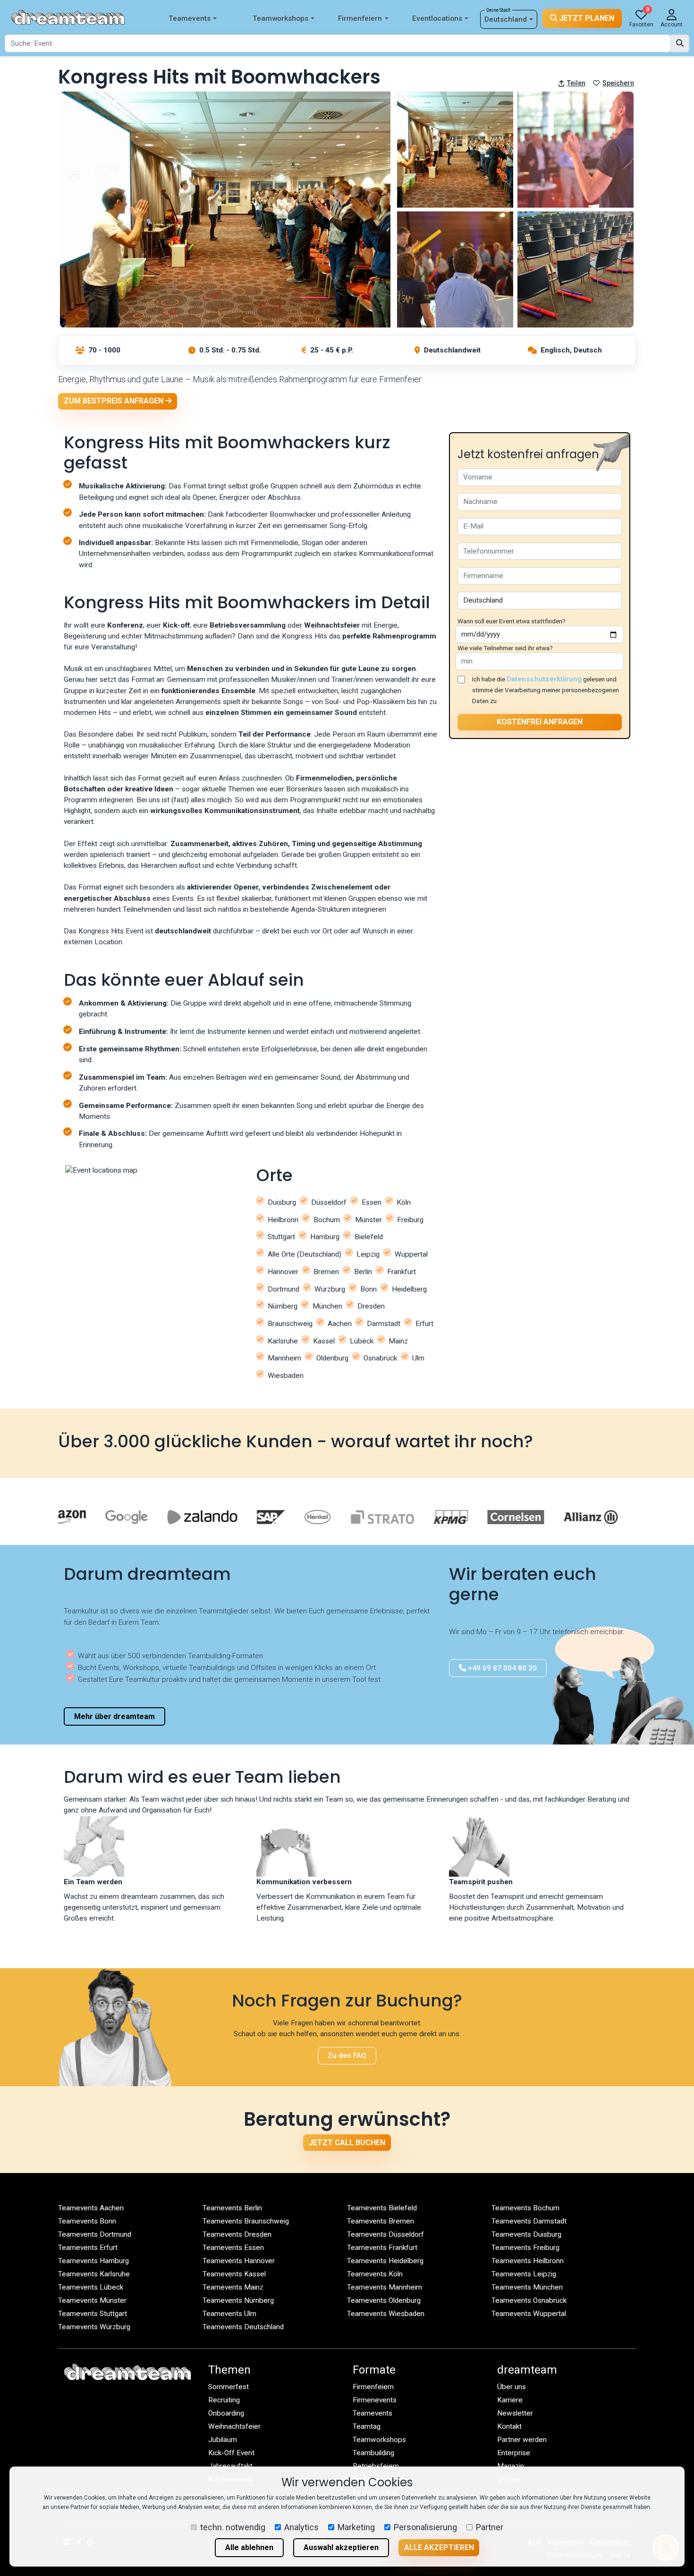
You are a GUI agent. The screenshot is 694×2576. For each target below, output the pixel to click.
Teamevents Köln (375, 2274)
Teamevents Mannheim (385, 2287)
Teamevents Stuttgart (93, 2314)
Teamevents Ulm (229, 2314)
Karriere (510, 2400)
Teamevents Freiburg (525, 2248)
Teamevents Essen (233, 2248)
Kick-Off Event (231, 2453)
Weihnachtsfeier (234, 2426)
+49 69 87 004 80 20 (501, 1668)
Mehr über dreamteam (114, 1716)
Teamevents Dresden (237, 2234)
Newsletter (515, 2413)
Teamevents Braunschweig (246, 2221)
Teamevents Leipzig (524, 2274)
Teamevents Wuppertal (529, 2314)
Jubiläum (223, 2440)
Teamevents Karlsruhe (94, 2274)
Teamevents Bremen (381, 2221)
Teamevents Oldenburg (384, 2300)
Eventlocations (437, 18)
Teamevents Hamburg (93, 2261)
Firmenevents (375, 2400)
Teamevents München (527, 2287)
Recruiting (224, 2400)
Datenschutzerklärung (544, 679)
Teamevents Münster (92, 2300)
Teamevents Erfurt (88, 2248)
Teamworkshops (280, 18)
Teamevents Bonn (87, 2221)
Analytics (301, 2527)
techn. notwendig (233, 2527)
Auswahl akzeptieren (341, 2547)
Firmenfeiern (360, 18)
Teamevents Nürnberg (238, 2300)
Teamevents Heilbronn (528, 2261)
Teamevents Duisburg (526, 2234)
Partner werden (522, 2440)
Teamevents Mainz (233, 2287)
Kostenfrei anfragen (540, 722)
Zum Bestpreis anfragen (114, 401)
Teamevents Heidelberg (385, 2261)
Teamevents (190, 18)
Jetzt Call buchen (347, 2143)
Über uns (512, 2387)
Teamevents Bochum (525, 2208)
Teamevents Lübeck (91, 2287)
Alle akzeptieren (439, 2547)
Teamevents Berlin (232, 2208)
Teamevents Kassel (234, 2274)
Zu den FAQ (347, 2056)
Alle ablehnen (249, 2547)
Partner (490, 2527)
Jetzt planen (586, 18)
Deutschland (506, 19)
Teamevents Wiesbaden (386, 2314)
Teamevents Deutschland (243, 2327)
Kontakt (509, 2426)
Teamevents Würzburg (94, 2327)
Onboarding (226, 2413)
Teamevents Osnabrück (529, 2300)
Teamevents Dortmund (95, 2234)
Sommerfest (229, 2387)
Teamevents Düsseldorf (385, 2234)
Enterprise (514, 2453)
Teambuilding (373, 2453)
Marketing (356, 2527)
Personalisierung (425, 2527)
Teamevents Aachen (91, 2208)
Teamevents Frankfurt (382, 2248)
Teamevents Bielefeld (382, 2208)
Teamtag (367, 2426)
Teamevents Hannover (239, 2261)
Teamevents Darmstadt (529, 2221)
